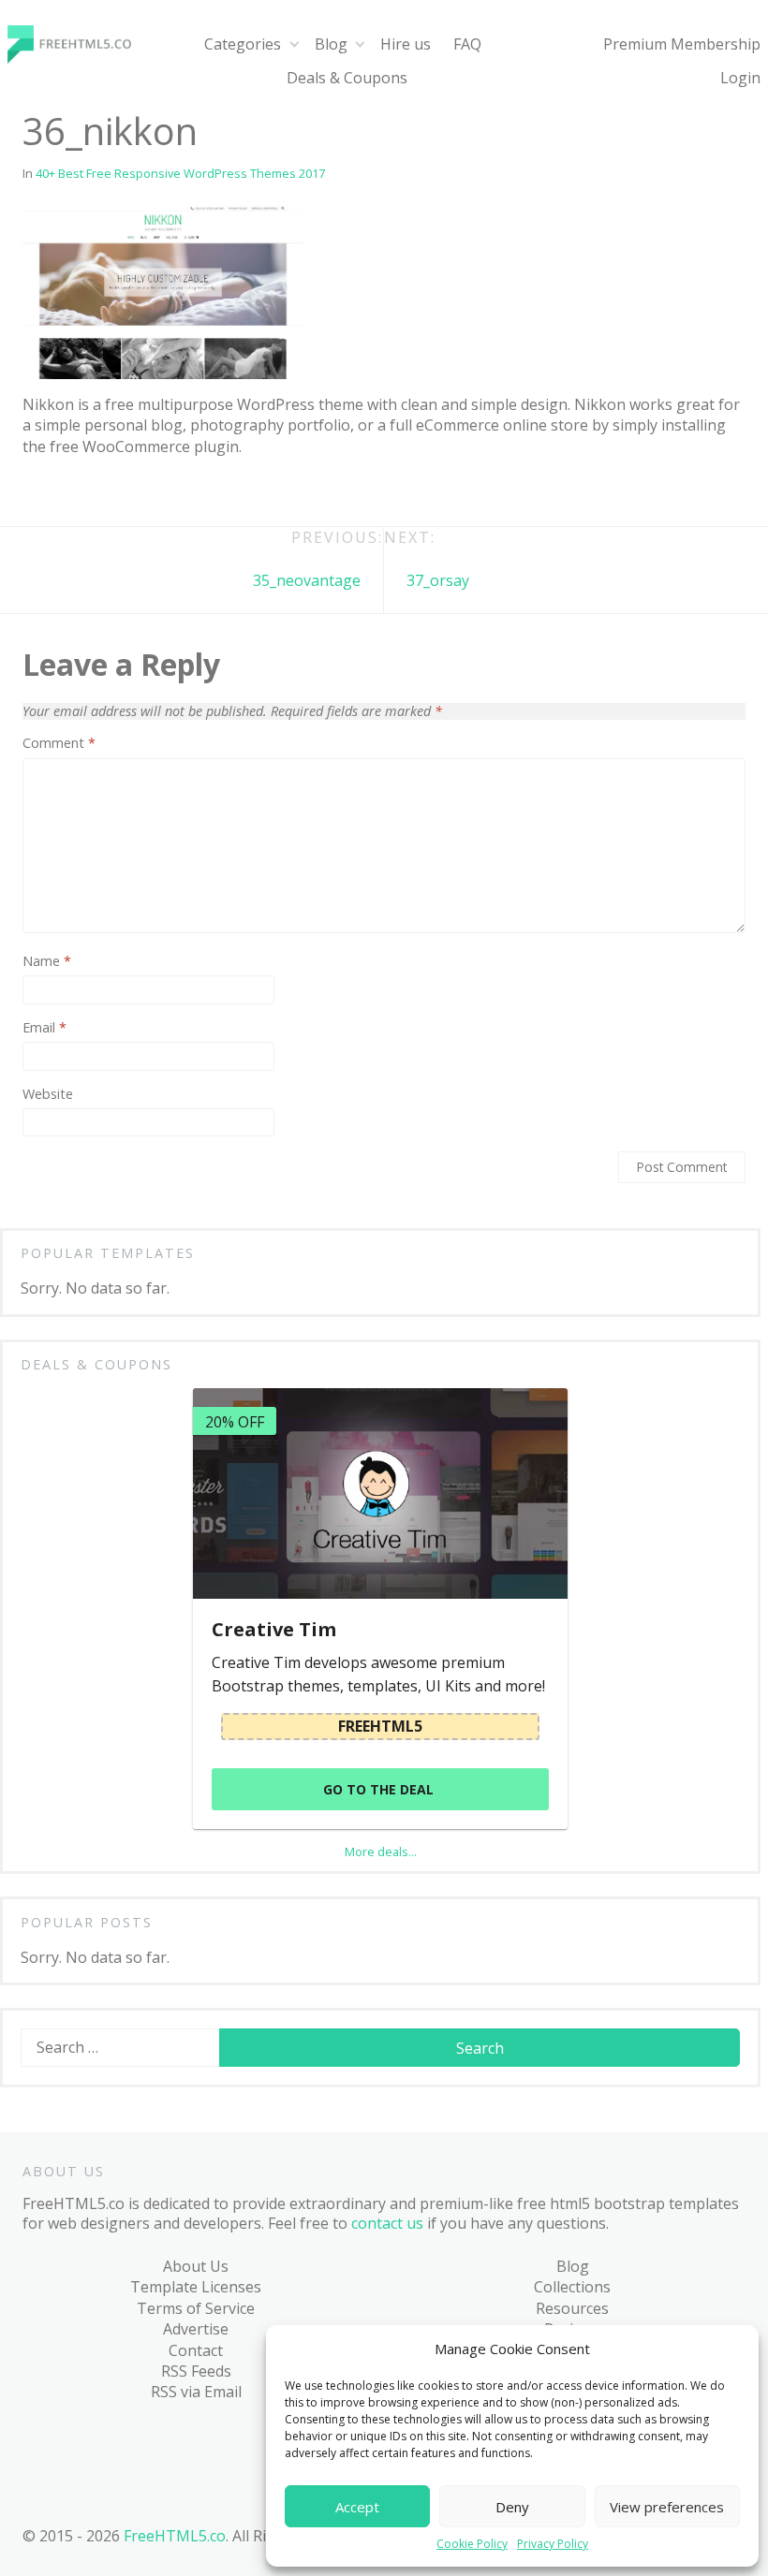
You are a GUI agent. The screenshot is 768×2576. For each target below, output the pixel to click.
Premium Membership (682, 44)
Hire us (406, 44)
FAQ (467, 44)
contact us (387, 2223)
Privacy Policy (553, 2544)
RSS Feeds (196, 2371)
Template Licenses (196, 2287)
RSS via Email (196, 2392)
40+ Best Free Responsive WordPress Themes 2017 (180, 173)
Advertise (196, 2329)
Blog (331, 44)
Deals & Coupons (347, 78)
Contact (196, 2350)
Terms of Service (196, 2308)
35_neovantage (307, 580)
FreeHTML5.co (175, 2536)
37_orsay (438, 580)
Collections (572, 2287)
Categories (243, 44)
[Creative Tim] (380, 1493)
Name (47, 961)
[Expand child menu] (294, 44)
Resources (572, 2308)
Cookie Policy (472, 2544)
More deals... (381, 1851)
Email (44, 1028)
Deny (512, 2507)
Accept (357, 2507)
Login (740, 78)
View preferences (667, 2507)
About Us (196, 2266)
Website (48, 1094)
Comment (59, 743)
